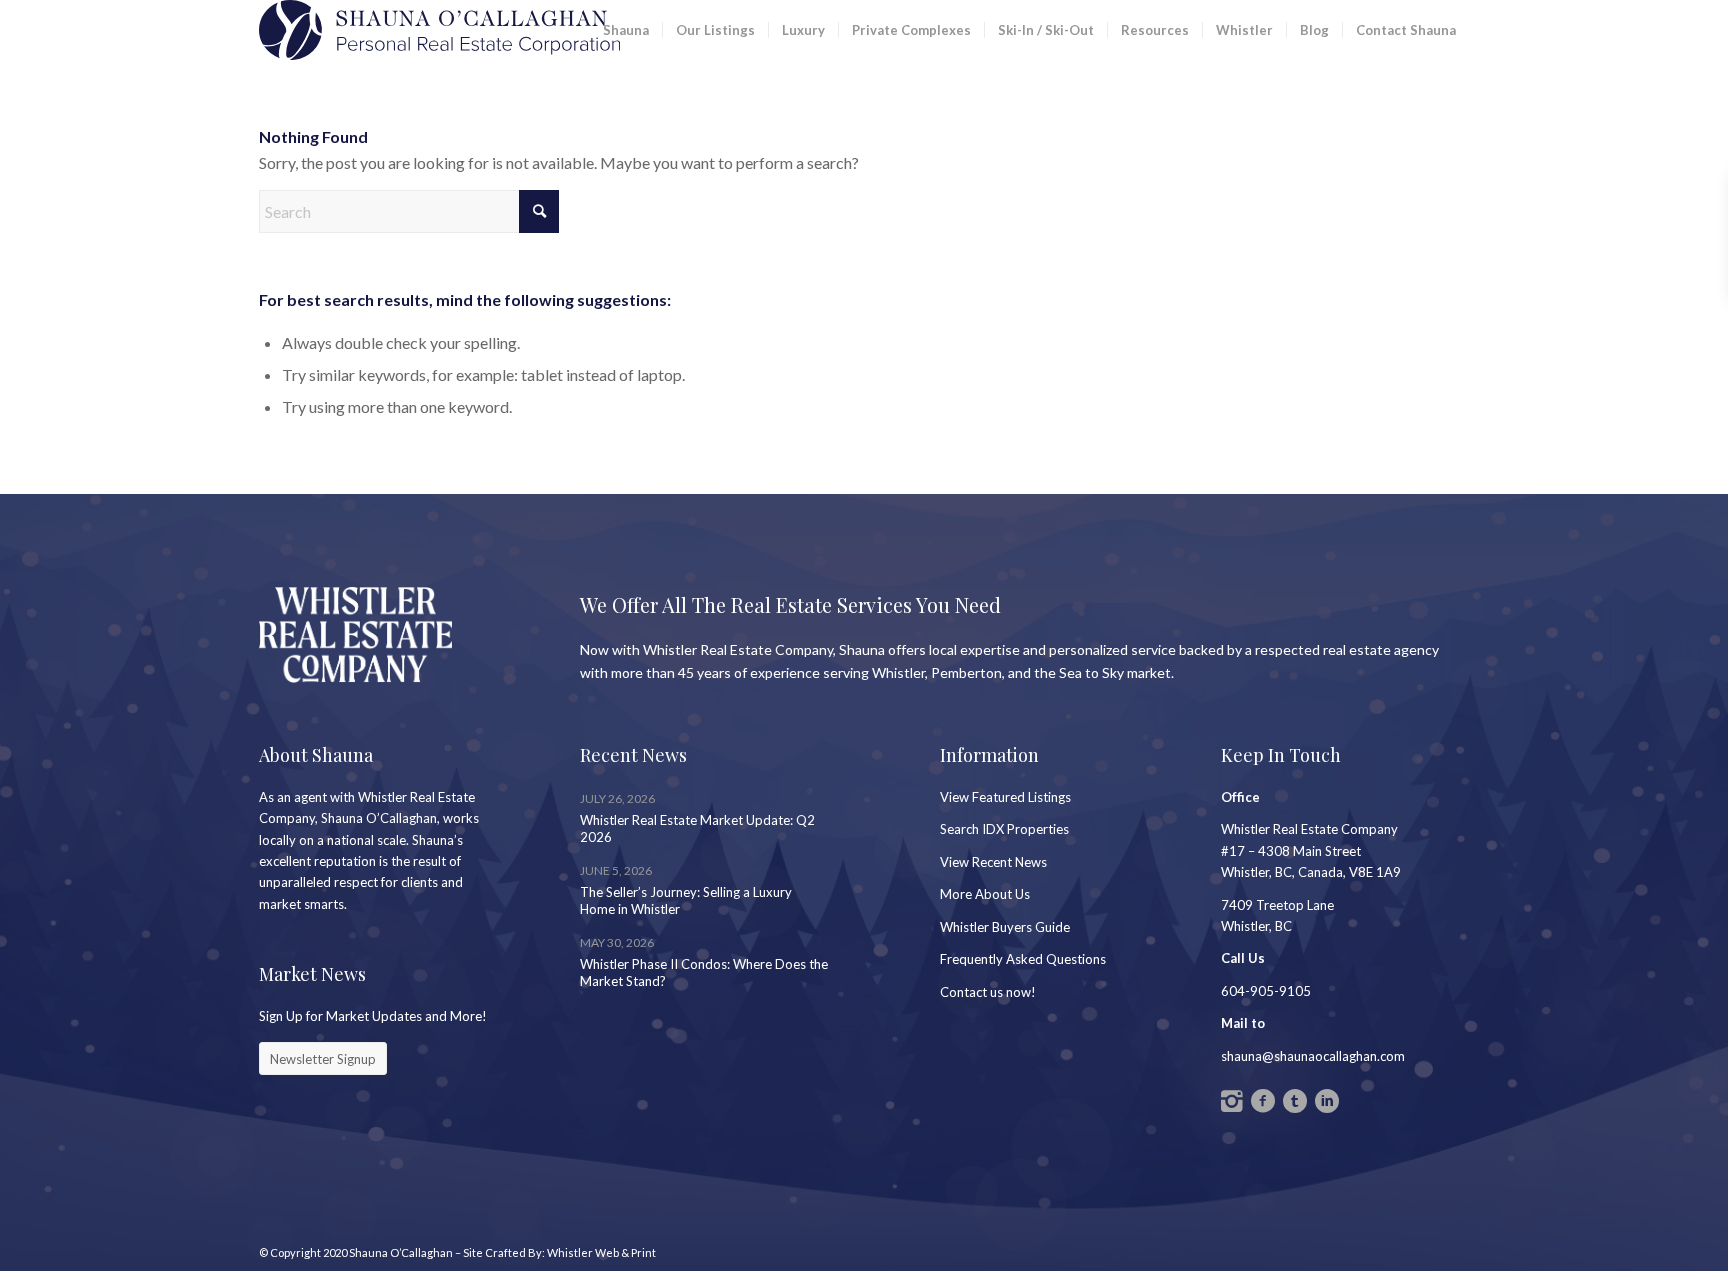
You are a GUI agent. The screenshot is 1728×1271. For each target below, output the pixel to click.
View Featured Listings (1005, 797)
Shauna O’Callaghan (401, 1252)
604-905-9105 (1266, 991)
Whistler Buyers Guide (1005, 927)
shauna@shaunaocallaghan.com (1313, 1056)
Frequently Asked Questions (1023, 959)
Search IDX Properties (1004, 829)
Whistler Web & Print (601, 1252)
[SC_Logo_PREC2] (439, 30)
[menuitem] (626, 30)
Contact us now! (988, 992)
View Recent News (993, 862)
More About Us (985, 894)
